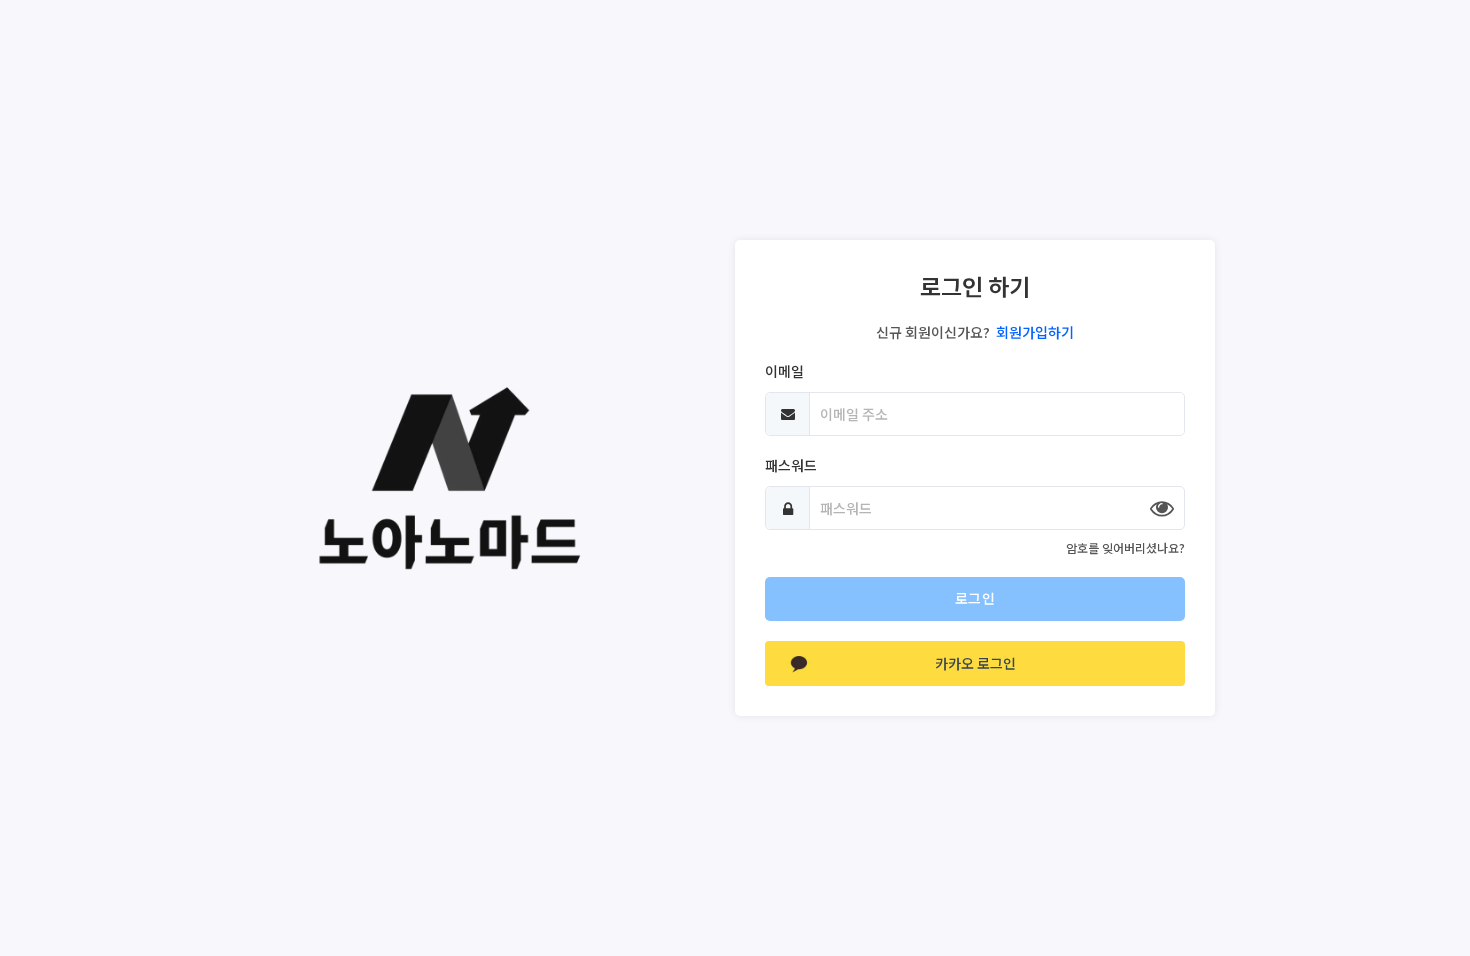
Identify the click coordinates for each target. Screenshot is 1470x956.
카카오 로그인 (975, 663)
